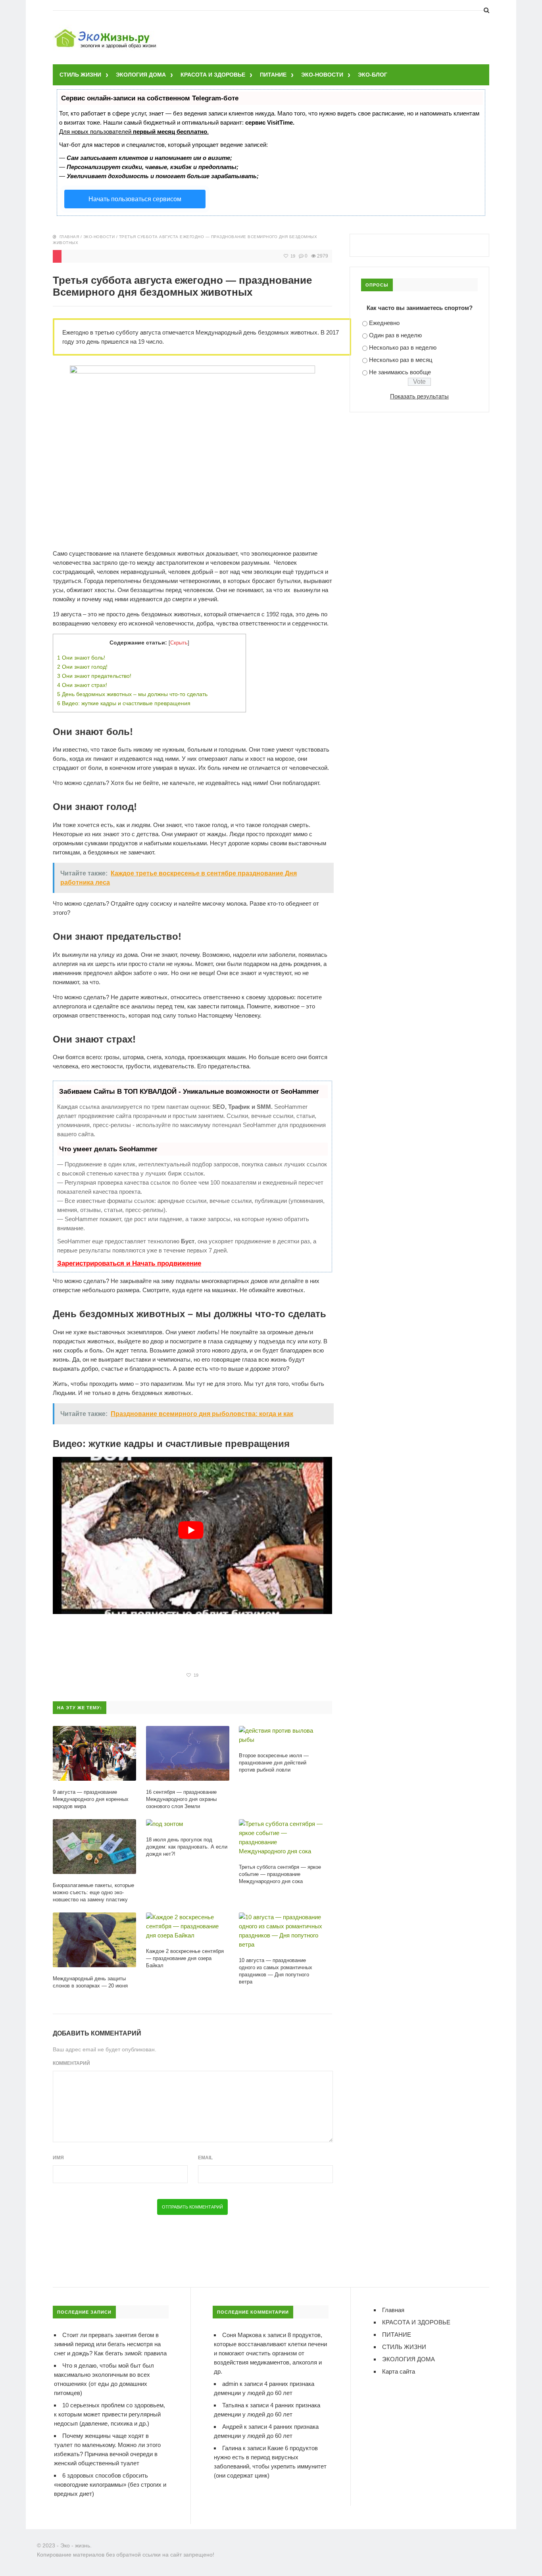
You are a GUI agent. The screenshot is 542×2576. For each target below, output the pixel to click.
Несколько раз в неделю (403, 347)
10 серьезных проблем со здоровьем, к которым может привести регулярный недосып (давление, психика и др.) (110, 2414)
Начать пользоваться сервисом (135, 199)
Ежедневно (384, 323)
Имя (58, 2158)
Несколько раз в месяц (401, 360)
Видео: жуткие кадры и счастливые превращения (124, 703)
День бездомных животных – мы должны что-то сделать (132, 694)
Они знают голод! (82, 667)
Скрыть (179, 643)
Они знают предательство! (94, 676)
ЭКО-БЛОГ (373, 75)
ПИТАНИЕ (273, 75)
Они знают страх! (82, 685)
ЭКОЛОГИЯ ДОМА (141, 75)
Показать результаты (419, 396)
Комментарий (71, 2063)
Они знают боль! (81, 658)
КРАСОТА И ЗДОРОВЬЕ (213, 75)
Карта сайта (399, 2371)
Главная (69, 237)
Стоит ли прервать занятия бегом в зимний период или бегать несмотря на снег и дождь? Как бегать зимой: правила (110, 2344)
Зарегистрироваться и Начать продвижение (129, 1263)
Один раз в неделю (395, 335)
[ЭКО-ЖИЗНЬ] (106, 30)
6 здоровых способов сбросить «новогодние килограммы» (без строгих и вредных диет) (110, 2485)
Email (205, 2158)
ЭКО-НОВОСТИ (322, 75)
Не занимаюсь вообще (400, 372)
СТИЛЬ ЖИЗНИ (80, 75)
